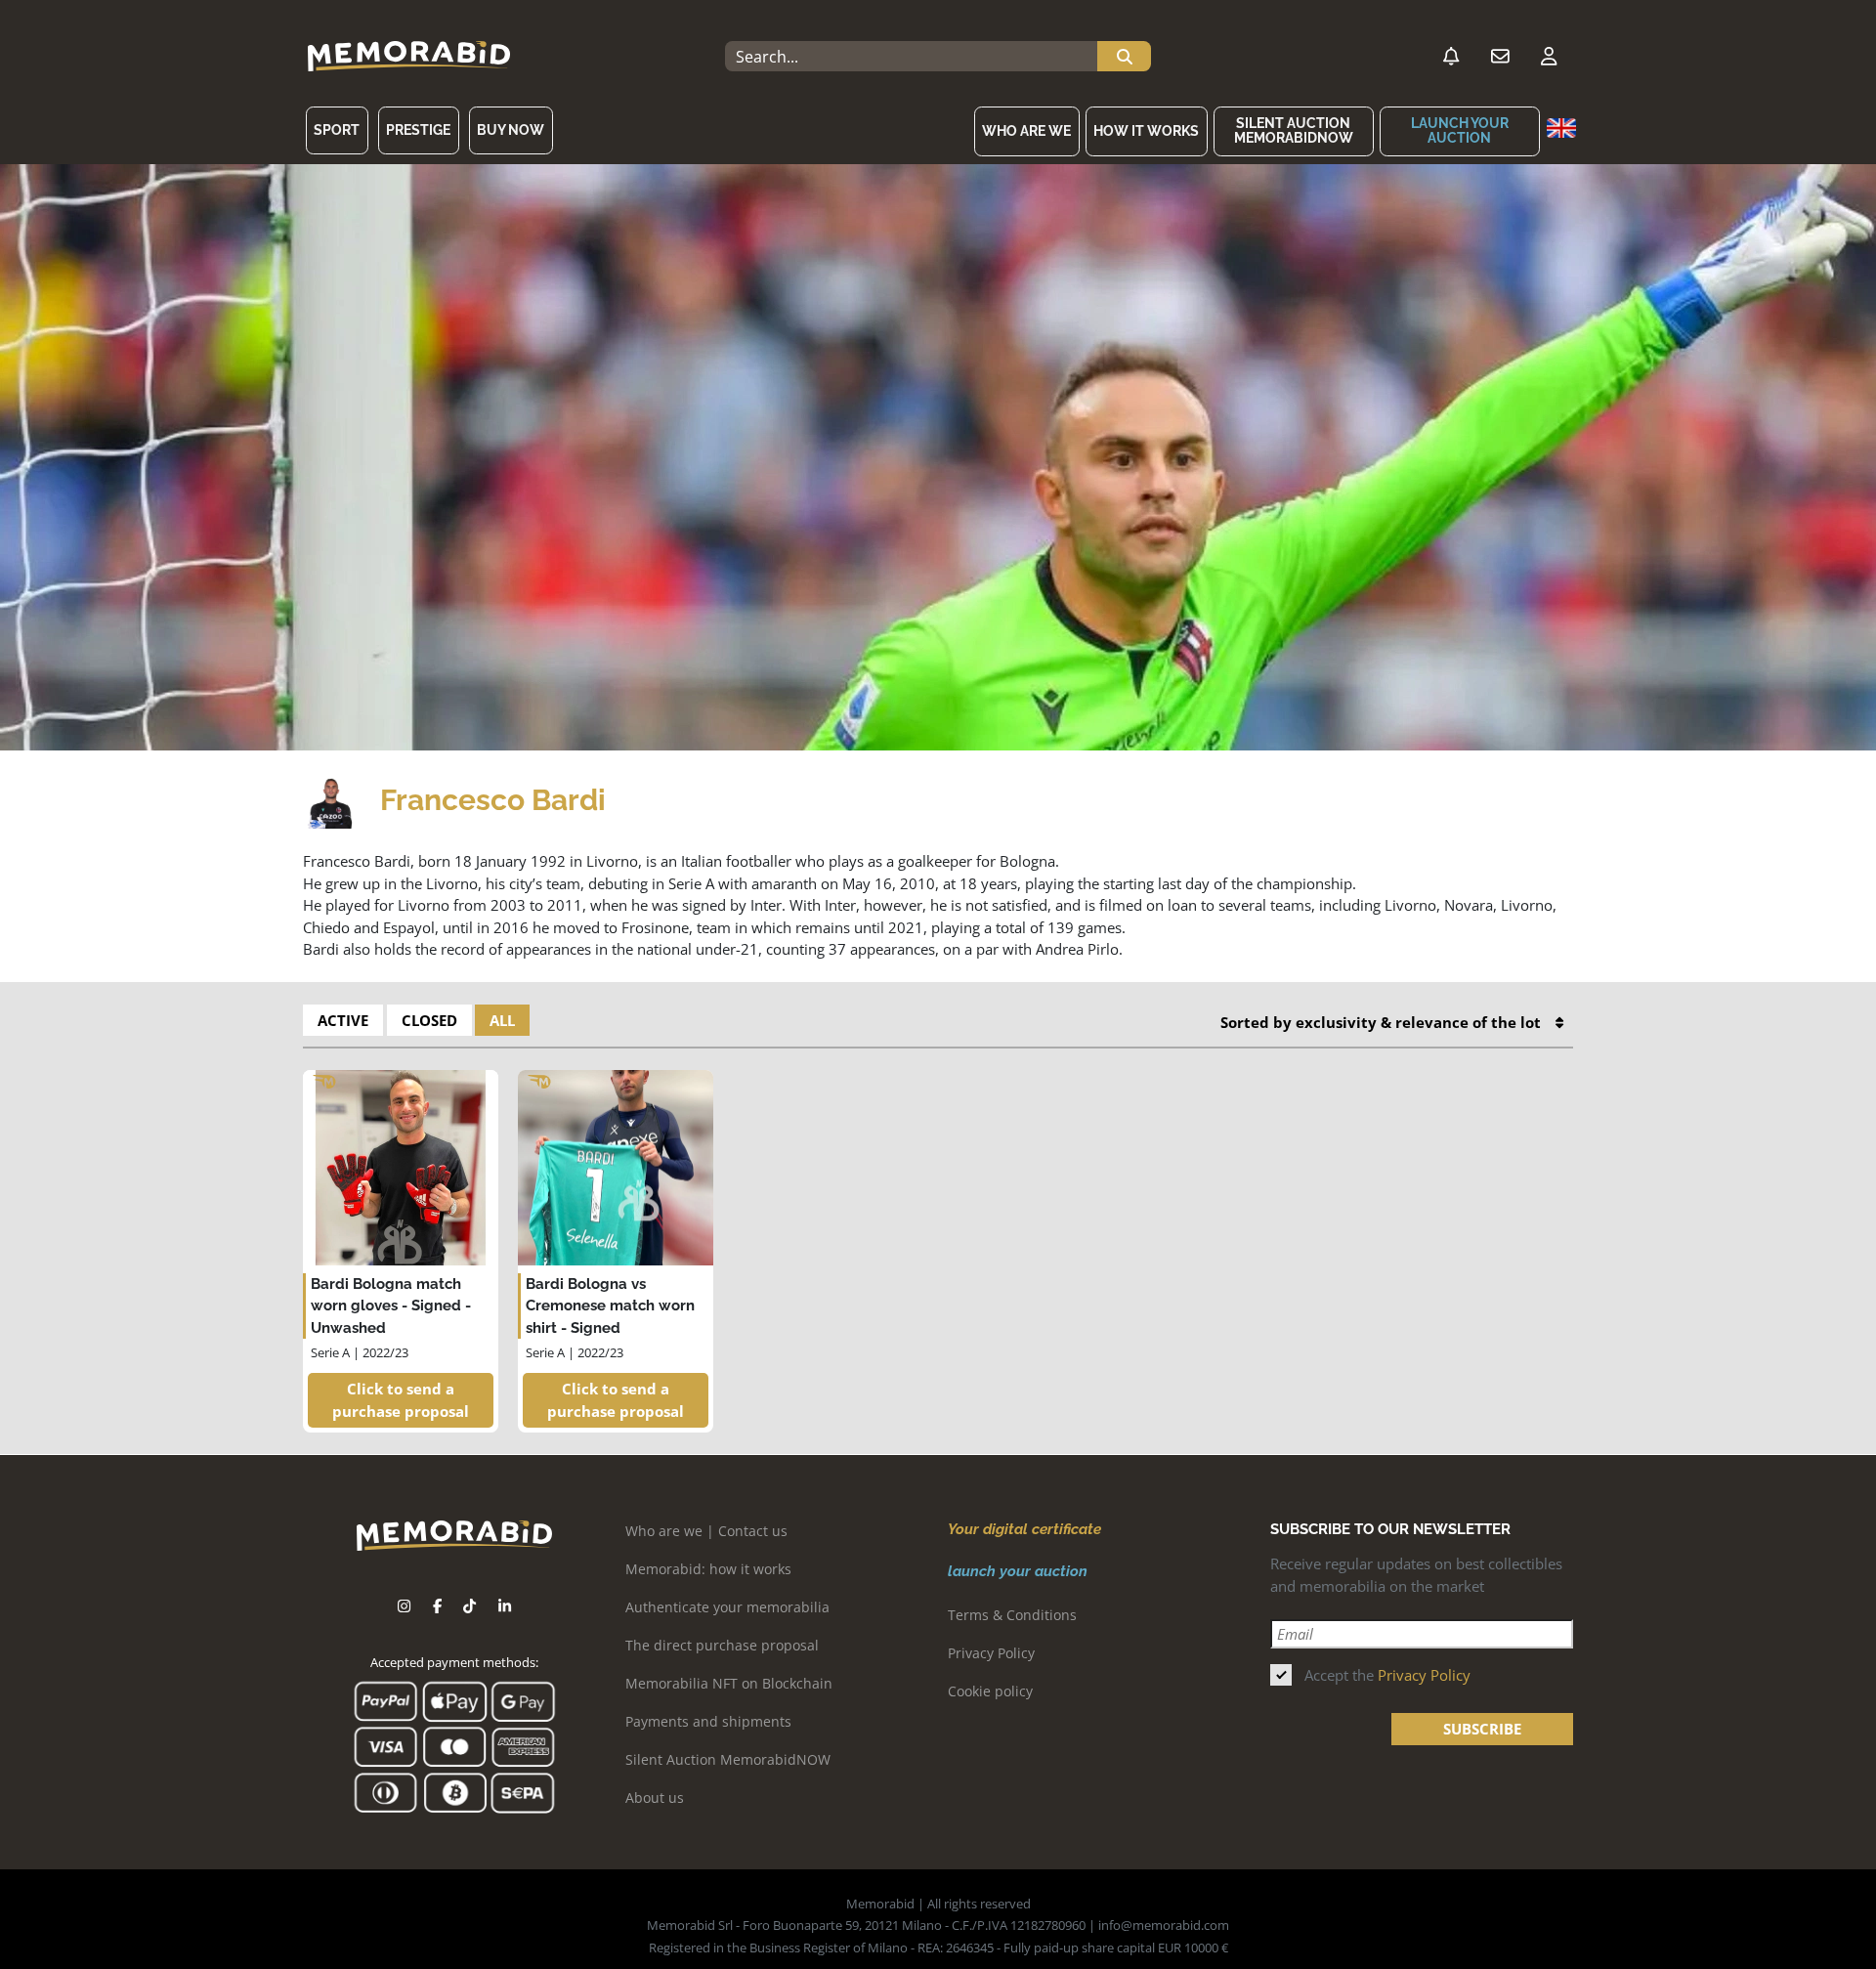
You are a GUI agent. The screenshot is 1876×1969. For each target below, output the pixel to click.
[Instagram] (404, 1606)
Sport (337, 130)
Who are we (1026, 131)
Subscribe (1482, 1729)
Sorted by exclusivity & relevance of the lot (1381, 1022)
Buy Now (511, 130)
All (502, 1020)
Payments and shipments (708, 1721)
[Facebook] (437, 1606)
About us (655, 1798)
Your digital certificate (1024, 1529)
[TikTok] (469, 1606)
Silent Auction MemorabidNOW (1294, 130)
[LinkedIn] (505, 1606)
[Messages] (1500, 57)
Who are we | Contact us (706, 1531)
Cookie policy (990, 1691)
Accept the (1387, 1675)
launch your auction (1460, 130)
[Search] (1124, 57)
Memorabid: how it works (708, 1569)
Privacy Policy (991, 1653)
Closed (429, 1020)
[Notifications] (1451, 57)
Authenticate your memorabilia (727, 1607)
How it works (1146, 131)
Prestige (418, 130)
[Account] (1549, 57)
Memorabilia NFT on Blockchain (729, 1683)
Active (343, 1020)
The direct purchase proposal (722, 1645)
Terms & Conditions (1012, 1615)
